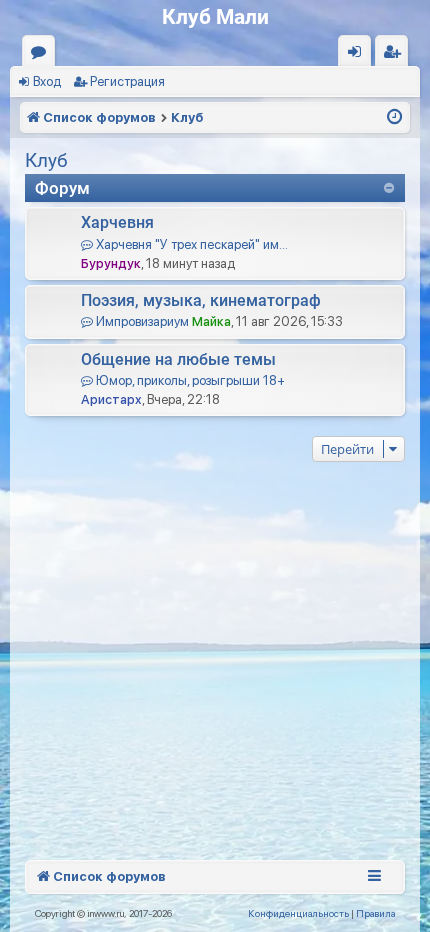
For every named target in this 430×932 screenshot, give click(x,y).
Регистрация (127, 81)
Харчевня (117, 222)
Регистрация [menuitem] (396, 55)
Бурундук (111, 263)
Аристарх (111, 399)
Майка (211, 321)
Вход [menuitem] (359, 55)
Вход (47, 81)
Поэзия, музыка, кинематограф (201, 300)
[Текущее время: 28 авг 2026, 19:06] (395, 118)
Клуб (46, 160)
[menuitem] (298, 913)
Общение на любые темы (178, 359)
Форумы (42, 55)
